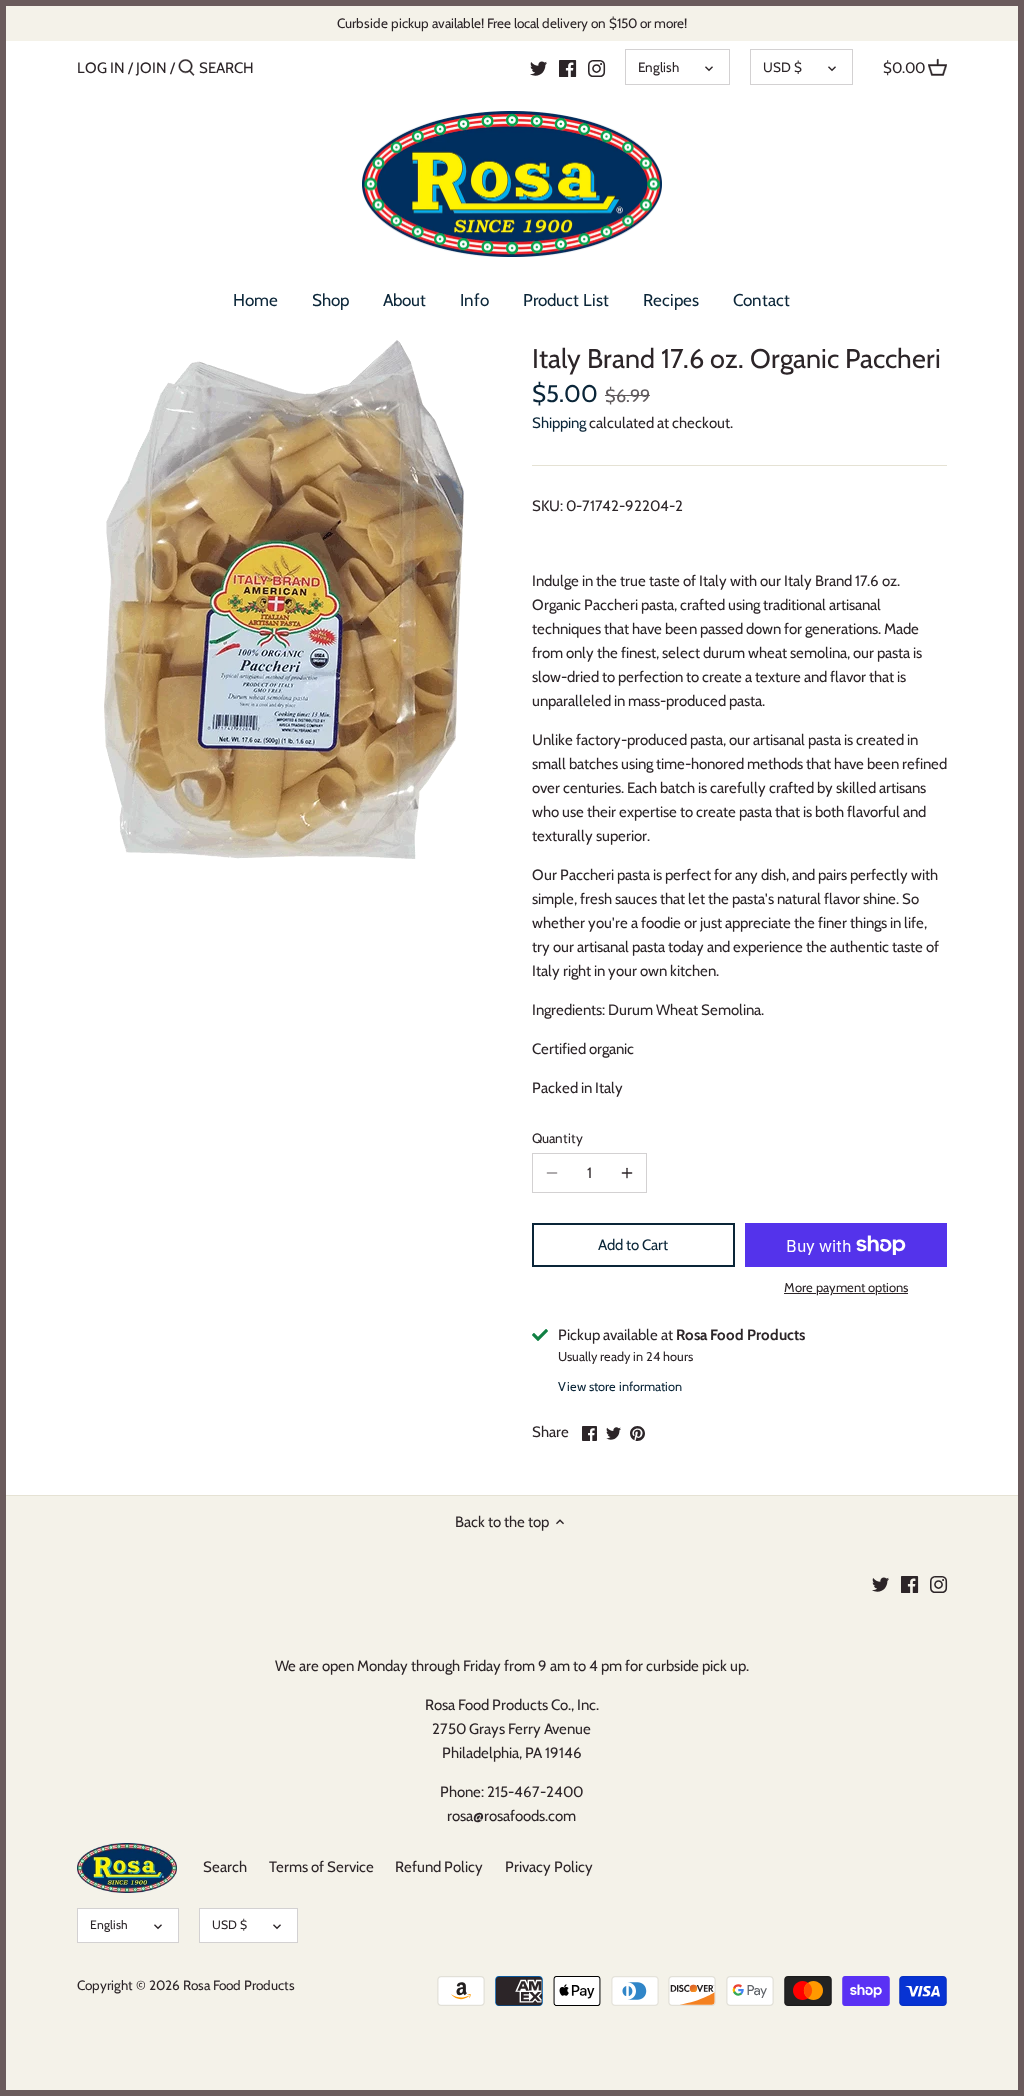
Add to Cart (633, 1245)
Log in (101, 68)
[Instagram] (596, 67)
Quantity (557, 1138)
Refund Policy (439, 1867)
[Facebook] (567, 67)
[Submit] (186, 68)
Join (151, 68)
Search (225, 1867)
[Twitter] (538, 67)
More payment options (846, 1287)
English (658, 67)
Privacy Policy (549, 1867)
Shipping (559, 423)
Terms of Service (321, 1867)
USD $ (782, 67)
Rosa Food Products (239, 1985)
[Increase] (627, 1173)
